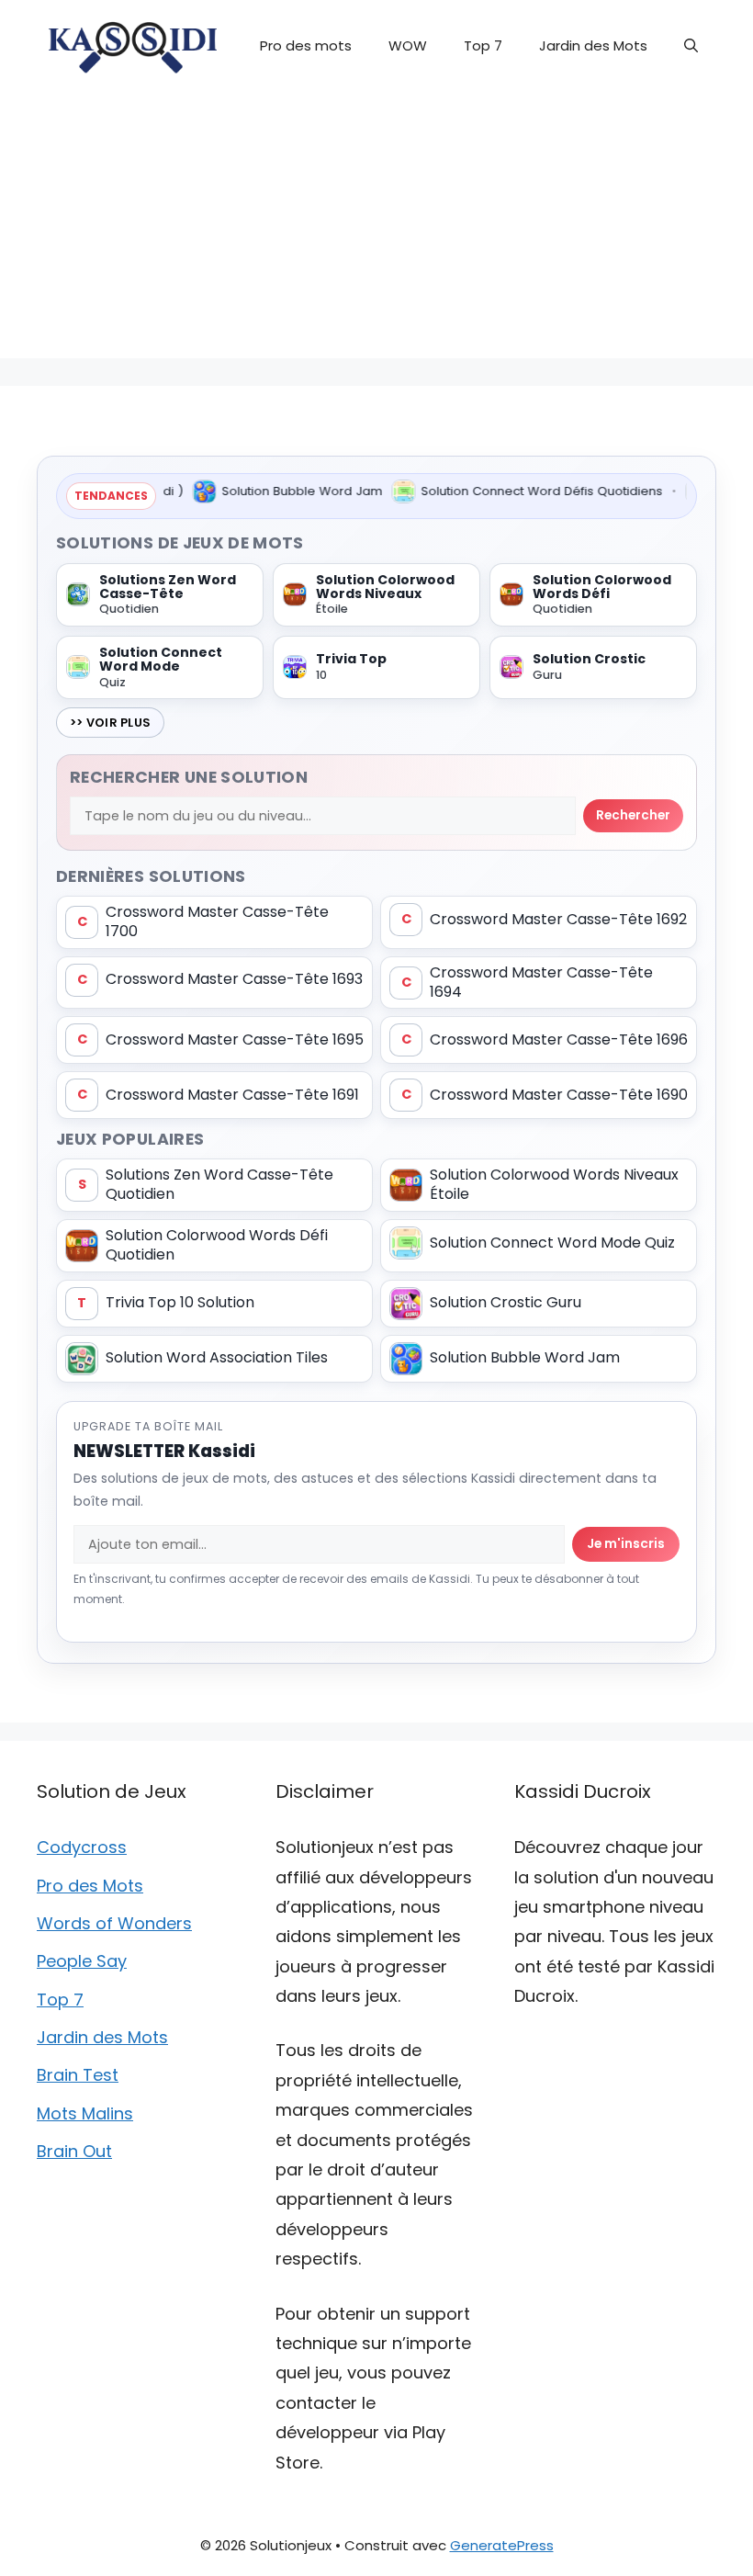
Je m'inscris (626, 1544)
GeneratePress (502, 2545)
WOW (408, 45)
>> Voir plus (110, 723)
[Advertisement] (376, 230)
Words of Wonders (114, 1923)
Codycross (82, 1847)
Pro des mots (306, 45)
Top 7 (483, 45)
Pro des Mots (90, 1886)
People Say (82, 1961)
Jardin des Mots (593, 45)
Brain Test (78, 2075)
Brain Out (74, 2151)
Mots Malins (85, 2113)
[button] (691, 46)
